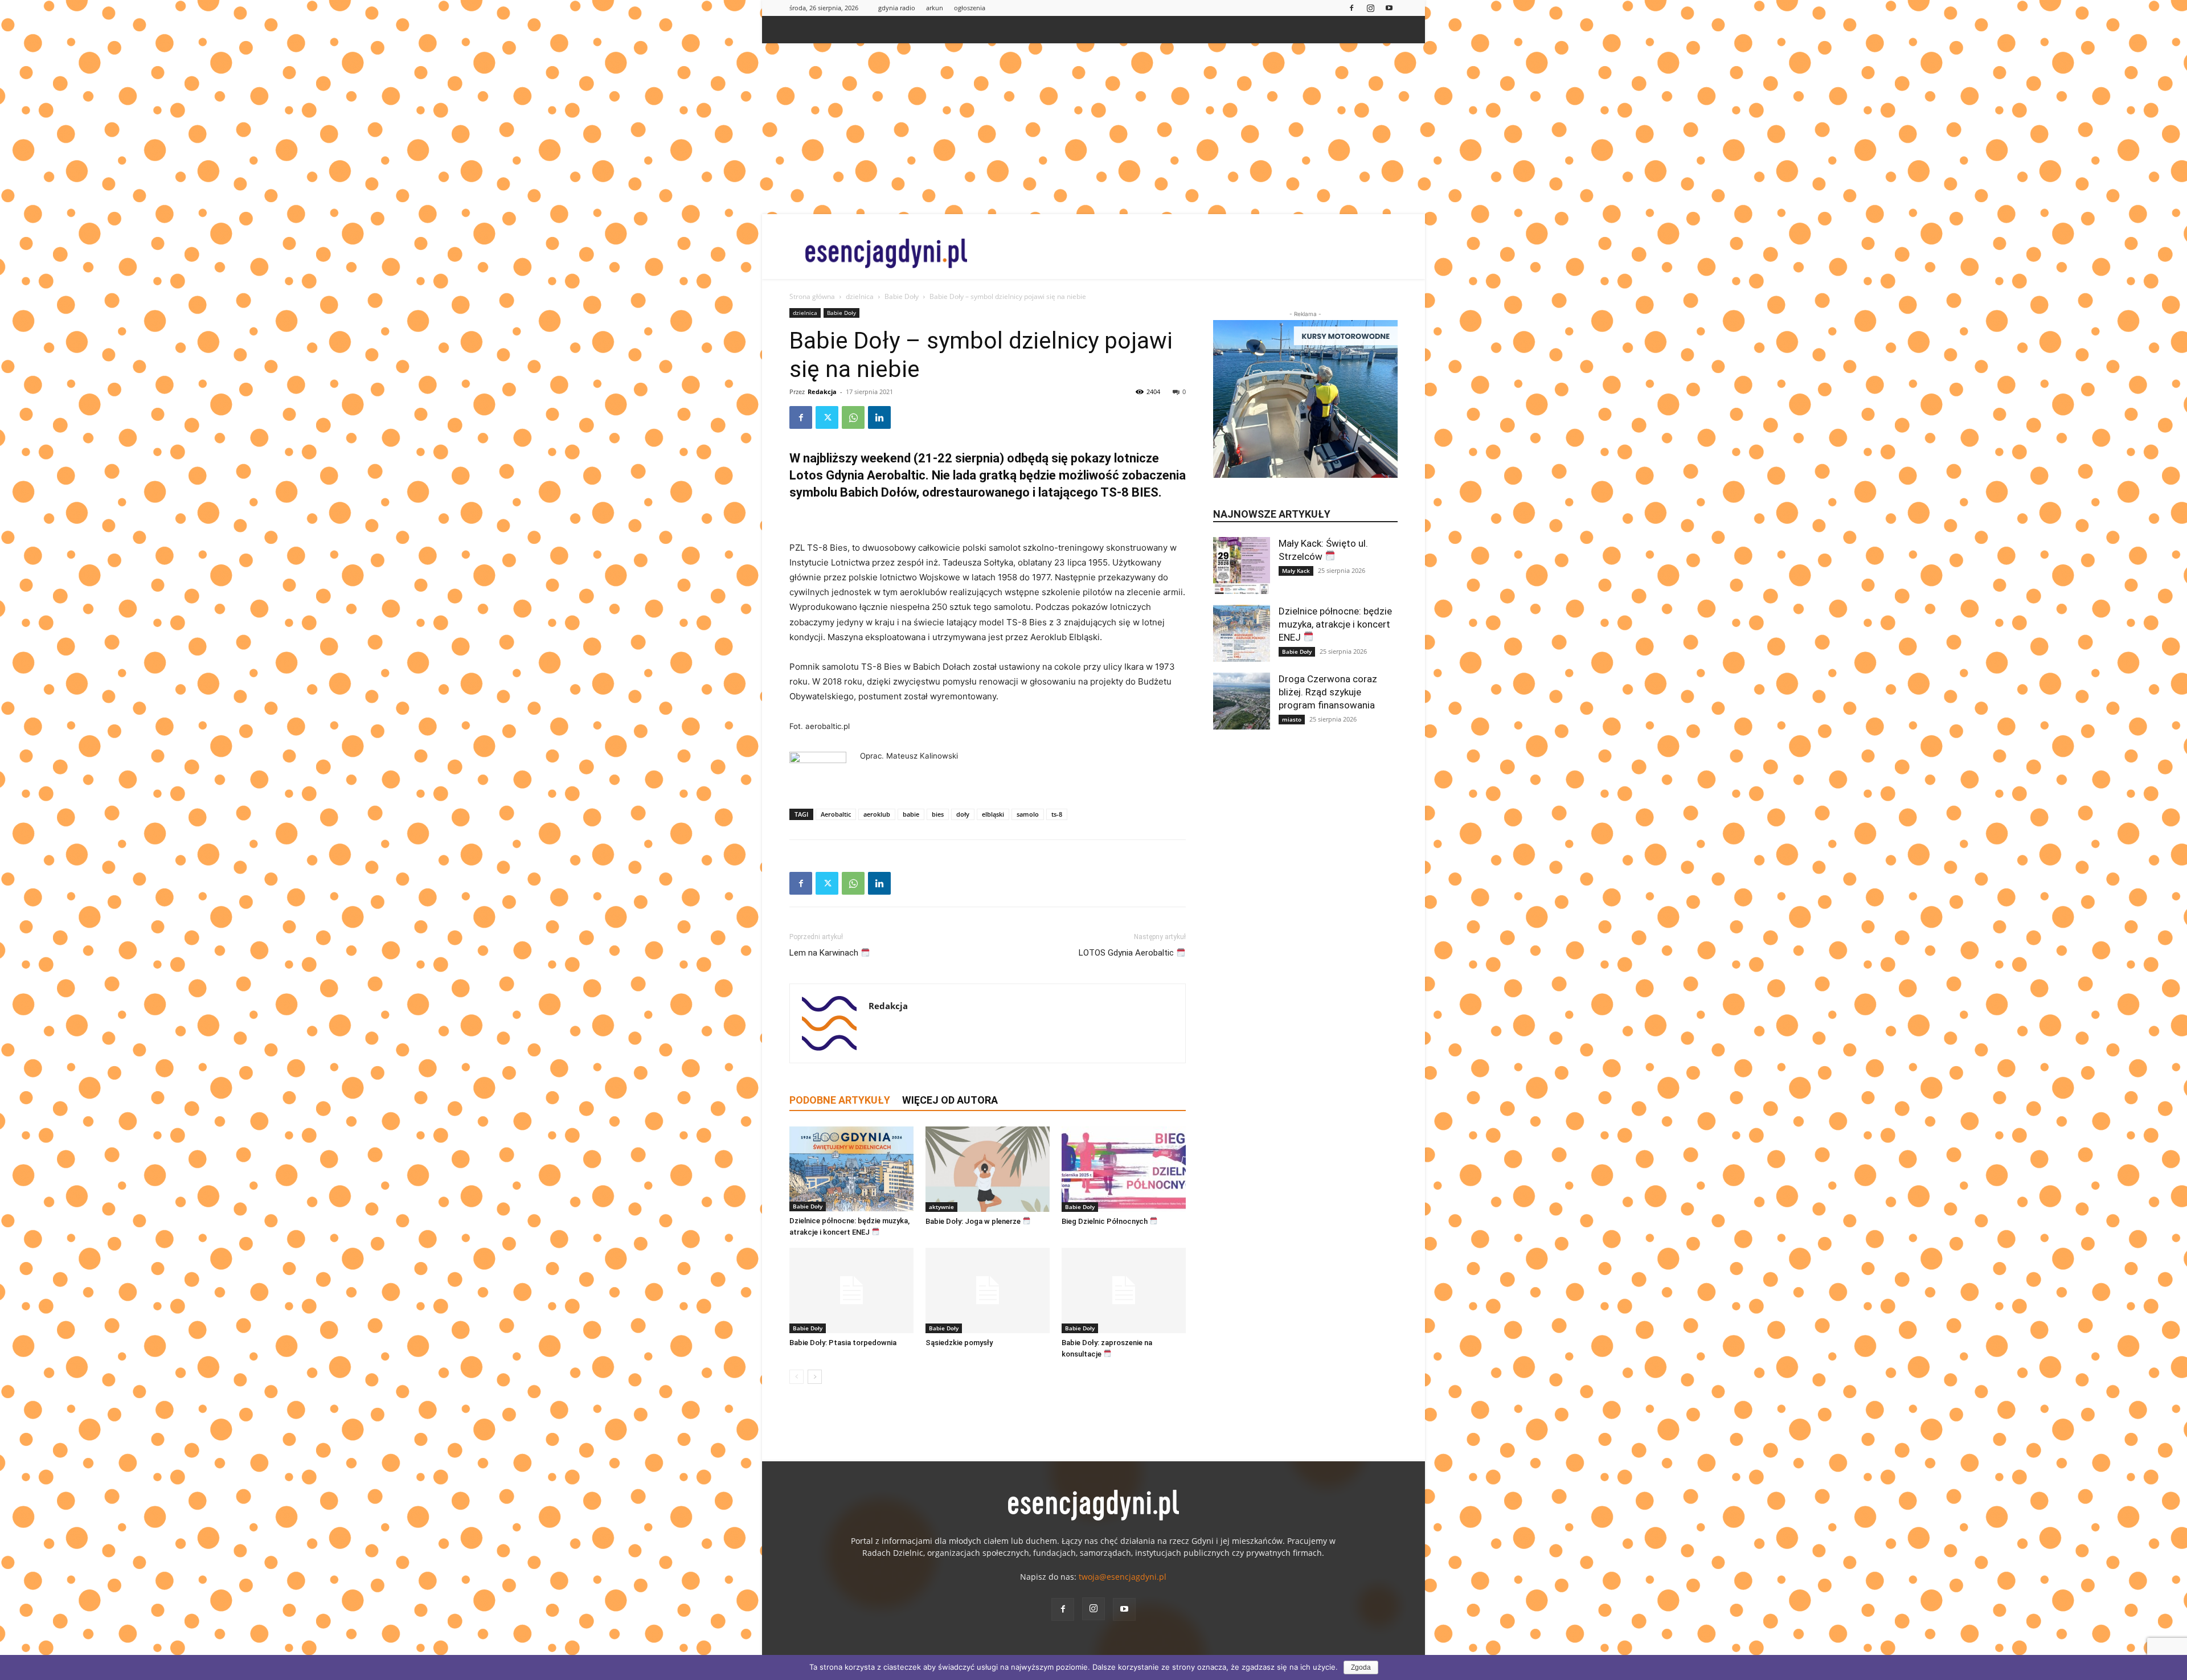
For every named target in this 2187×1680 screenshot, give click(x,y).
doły (963, 814)
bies (938, 814)
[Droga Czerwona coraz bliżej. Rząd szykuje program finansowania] (1242, 701)
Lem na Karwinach (825, 953)
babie (911, 814)
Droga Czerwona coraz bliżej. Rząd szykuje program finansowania (1328, 692)
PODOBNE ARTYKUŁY (840, 1100)
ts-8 (1057, 814)
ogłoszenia (970, 8)
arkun (935, 8)
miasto (1292, 719)
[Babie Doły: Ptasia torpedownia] (851, 1290)
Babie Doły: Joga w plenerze (974, 1221)
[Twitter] (827, 417)
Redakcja (822, 392)
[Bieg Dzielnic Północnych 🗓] (1124, 1169)
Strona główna (812, 296)
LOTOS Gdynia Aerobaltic (1127, 953)
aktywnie (941, 1207)
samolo (1028, 814)
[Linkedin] (879, 417)
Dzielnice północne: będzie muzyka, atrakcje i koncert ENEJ (1335, 624)
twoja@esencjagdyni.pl (1123, 1577)
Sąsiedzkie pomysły (959, 1343)
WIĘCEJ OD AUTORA (950, 1100)
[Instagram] (1370, 8)
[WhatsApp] (853, 417)
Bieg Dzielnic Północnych (1105, 1221)
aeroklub (877, 814)
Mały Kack (1296, 571)
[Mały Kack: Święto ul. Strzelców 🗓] (1242, 566)
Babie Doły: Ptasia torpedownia (843, 1343)
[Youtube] (1389, 8)
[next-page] (815, 1377)
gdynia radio (897, 8)
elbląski (993, 814)
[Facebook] (1351, 8)
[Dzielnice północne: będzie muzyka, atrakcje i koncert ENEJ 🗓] (851, 1169)
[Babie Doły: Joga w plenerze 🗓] (988, 1169)
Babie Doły (902, 296)
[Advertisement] (1093, 129)
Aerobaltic (836, 814)
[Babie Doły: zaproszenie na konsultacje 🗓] (1124, 1290)
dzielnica (860, 296)
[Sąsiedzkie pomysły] (988, 1290)
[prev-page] (796, 1377)
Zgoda (1361, 1667)
